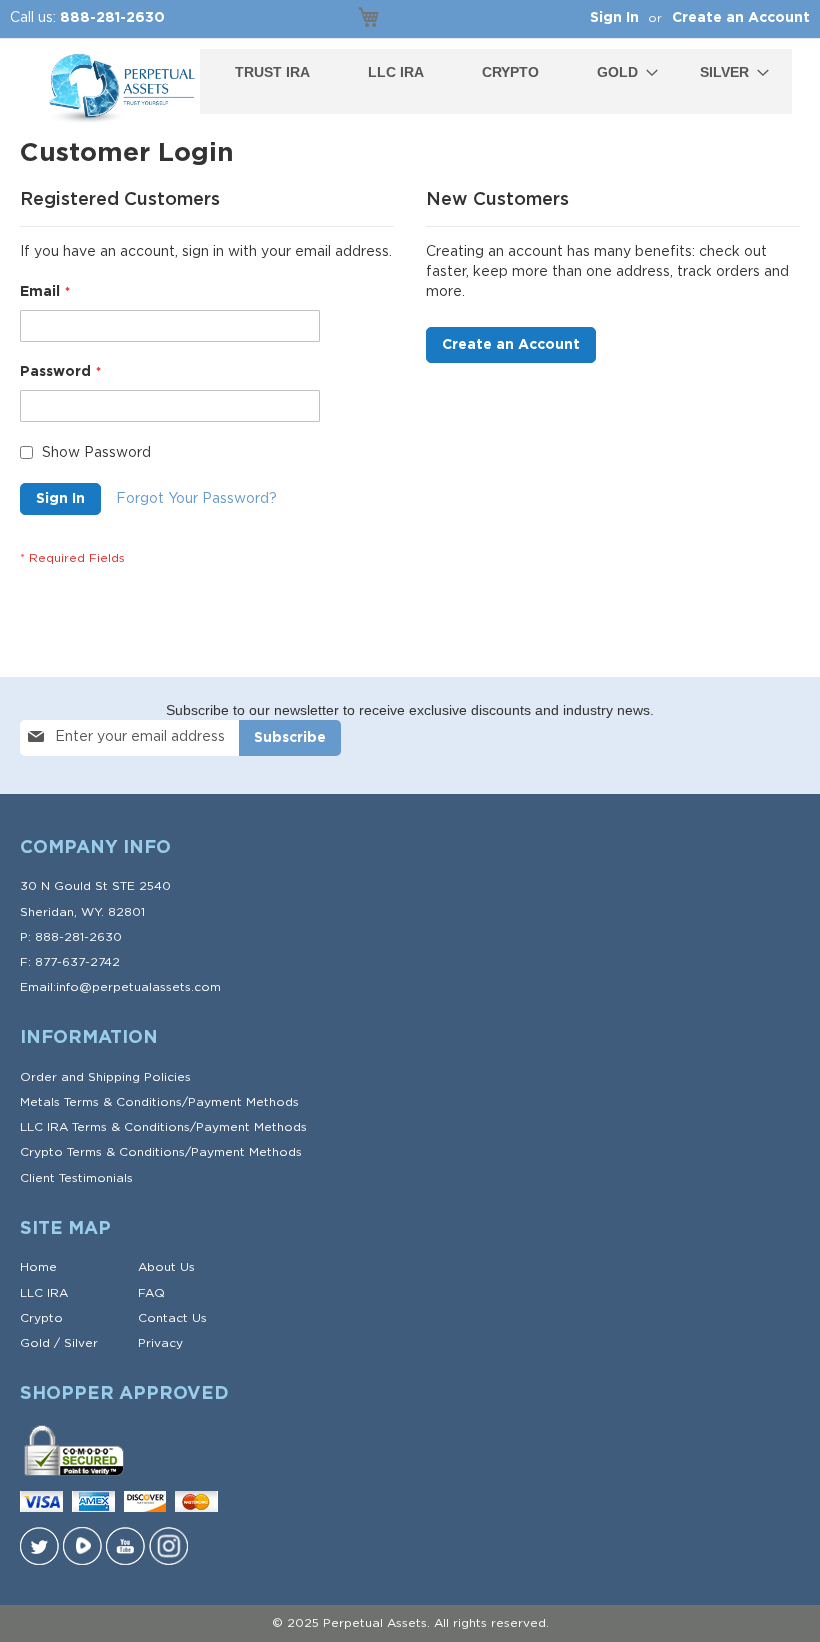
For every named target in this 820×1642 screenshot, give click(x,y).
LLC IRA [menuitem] (396, 72)
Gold (35, 1343)
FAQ (151, 1293)
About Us (166, 1267)
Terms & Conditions (123, 1102)
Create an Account (741, 18)
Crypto (41, 1318)
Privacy (160, 1343)
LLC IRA (44, 1293)
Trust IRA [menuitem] (272, 72)
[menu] (496, 72)
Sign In (614, 18)
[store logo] (120, 89)
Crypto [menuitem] (510, 72)
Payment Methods (243, 1102)
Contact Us (172, 1318)
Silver (81, 1343)
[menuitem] (621, 72)
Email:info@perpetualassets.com (120, 987)
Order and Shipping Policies (105, 1077)
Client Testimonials (76, 1178)
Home (38, 1267)
